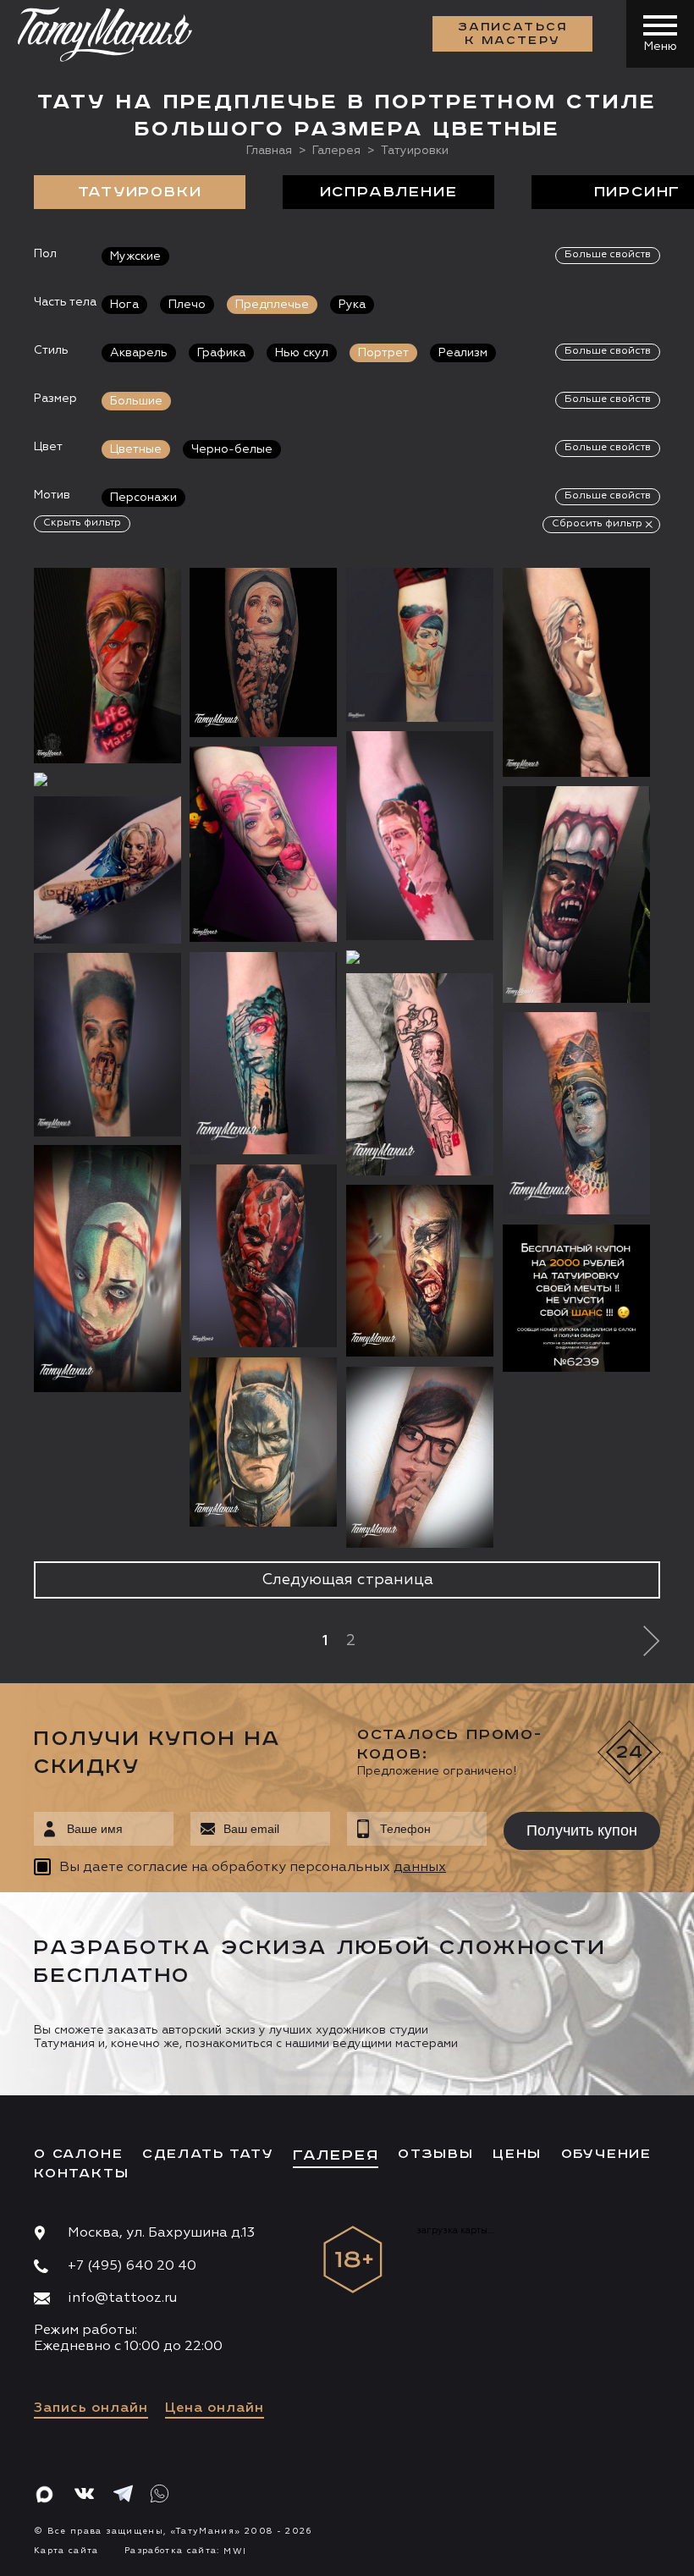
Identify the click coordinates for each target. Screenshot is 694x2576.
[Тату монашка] (263, 652)
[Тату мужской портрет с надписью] (107, 779)
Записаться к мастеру (513, 34)
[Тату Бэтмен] (263, 1442)
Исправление (389, 192)
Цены (517, 2155)
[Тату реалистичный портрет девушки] (107, 1045)
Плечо (187, 305)
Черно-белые (232, 449)
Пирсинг (638, 192)
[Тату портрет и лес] (263, 1054)
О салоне (78, 2155)
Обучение (606, 2155)
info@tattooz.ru (122, 2298)
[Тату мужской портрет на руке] (420, 957)
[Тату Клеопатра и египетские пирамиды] (576, 1114)
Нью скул (302, 353)
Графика (221, 353)
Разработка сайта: (185, 2551)
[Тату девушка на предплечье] (576, 672)
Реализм (463, 353)
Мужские (135, 256)
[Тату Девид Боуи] (107, 666)
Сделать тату (208, 2155)
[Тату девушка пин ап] (420, 645)
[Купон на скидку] (576, 1298)
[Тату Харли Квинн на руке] (107, 870)
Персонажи (143, 498)
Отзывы (436, 2155)
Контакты (81, 2174)
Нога (124, 305)
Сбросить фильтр (597, 524)
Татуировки (140, 192)
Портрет (383, 353)
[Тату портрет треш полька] (420, 1075)
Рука (352, 305)
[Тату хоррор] (107, 1269)
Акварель (139, 353)
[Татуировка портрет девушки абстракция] (263, 845)
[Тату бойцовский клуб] (420, 836)
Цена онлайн (215, 2408)
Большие (136, 401)
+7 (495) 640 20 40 (132, 2266)
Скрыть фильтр (82, 523)
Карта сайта (66, 2551)
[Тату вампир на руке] (576, 894)
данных (420, 1868)
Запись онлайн (91, 2408)
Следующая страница (347, 1580)
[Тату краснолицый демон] (263, 1256)
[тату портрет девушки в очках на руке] (420, 1457)
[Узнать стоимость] (135, 606)
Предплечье (272, 305)
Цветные (136, 449)
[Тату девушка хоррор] (420, 1271)
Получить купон (582, 1830)
